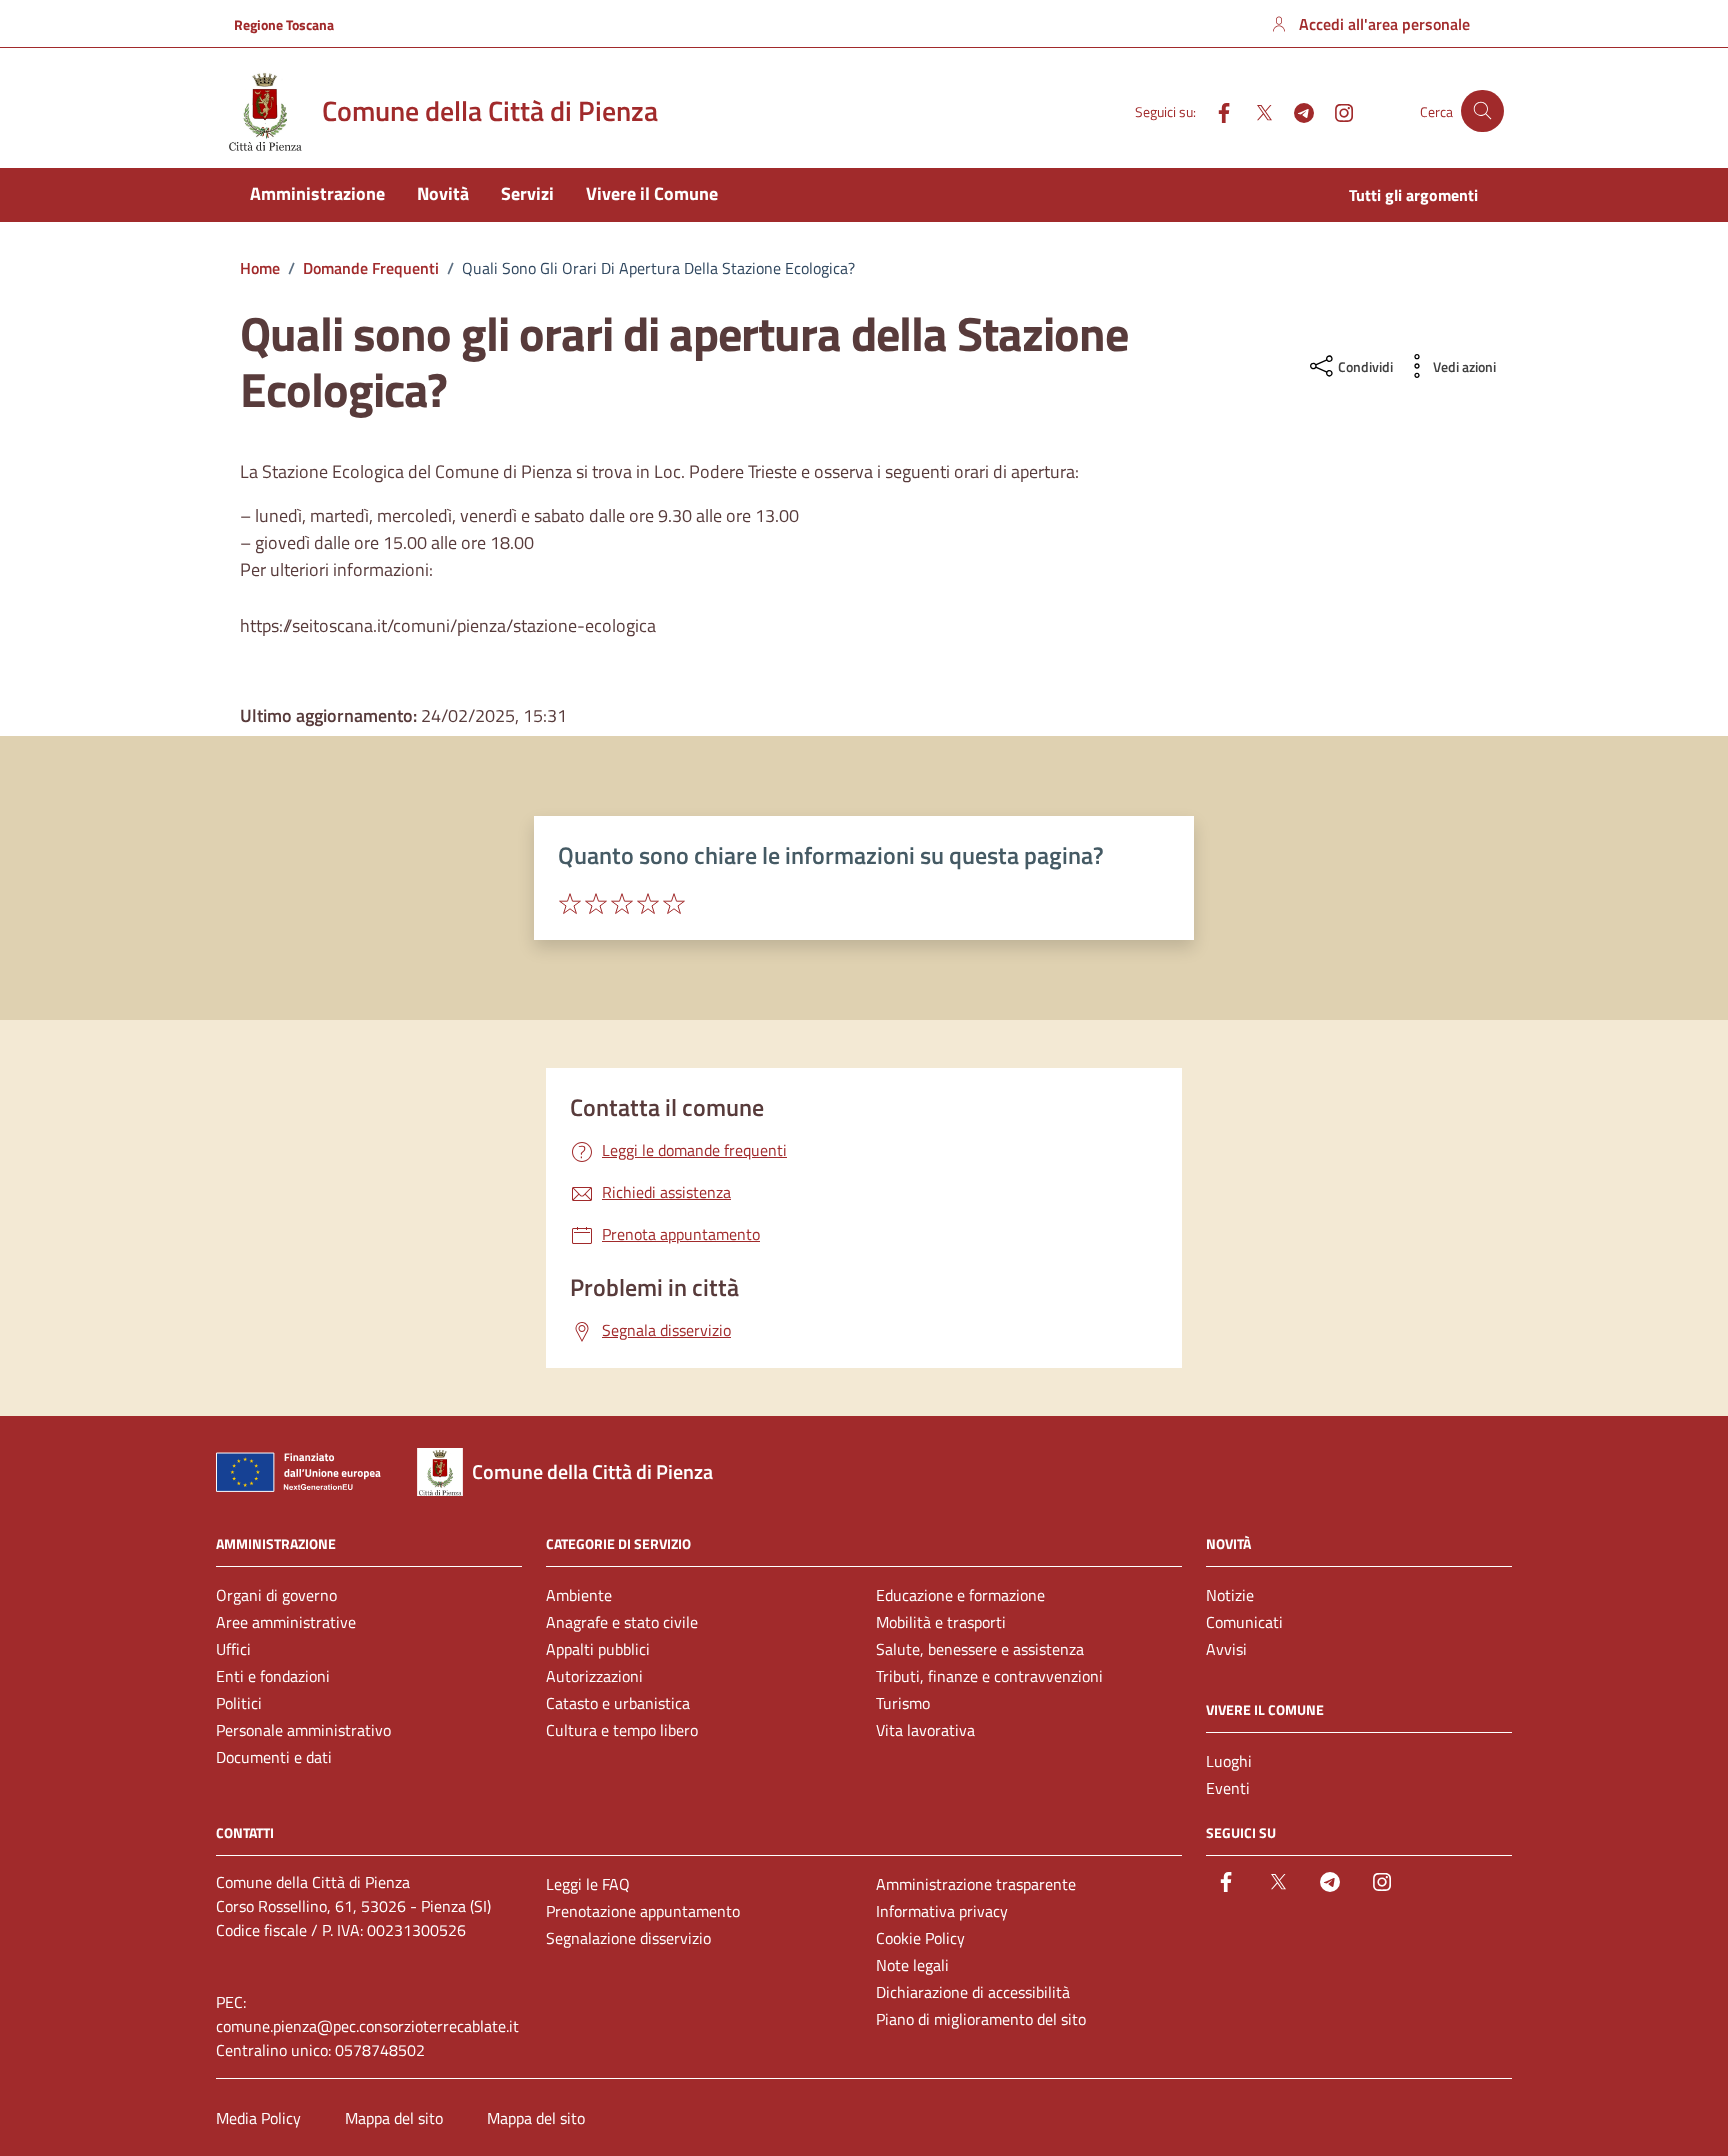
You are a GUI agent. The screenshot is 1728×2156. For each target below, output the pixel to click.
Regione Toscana (284, 24)
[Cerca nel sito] (1482, 111)
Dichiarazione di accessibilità (973, 1992)
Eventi (1228, 1788)
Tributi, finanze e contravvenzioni (989, 1676)
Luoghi (1229, 1761)
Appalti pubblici (598, 1649)
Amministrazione (317, 193)
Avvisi (1226, 1649)
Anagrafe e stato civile (622, 1622)
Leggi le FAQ (588, 1884)
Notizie (1230, 1595)
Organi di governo (276, 1595)
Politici (239, 1703)
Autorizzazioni (594, 1676)
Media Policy (258, 2118)
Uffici (233, 1649)
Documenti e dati (274, 1757)
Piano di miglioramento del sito (981, 2019)
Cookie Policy (920, 1938)
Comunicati (1244, 1622)
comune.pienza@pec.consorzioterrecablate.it (367, 2026)
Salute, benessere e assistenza (980, 1649)
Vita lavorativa (925, 1730)
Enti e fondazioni (273, 1676)
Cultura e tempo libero (622, 1730)
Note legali (912, 1965)
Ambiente (579, 1595)
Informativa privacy (942, 1911)
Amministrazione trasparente (976, 1884)
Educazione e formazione (960, 1595)
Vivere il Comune (652, 193)
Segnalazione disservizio (628, 1938)
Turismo (903, 1703)
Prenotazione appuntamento (643, 1911)
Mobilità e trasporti (941, 1622)
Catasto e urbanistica (618, 1703)
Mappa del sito (394, 2118)
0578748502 (380, 2050)
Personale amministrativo (303, 1730)
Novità (443, 193)
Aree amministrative (286, 1622)
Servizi (527, 193)
